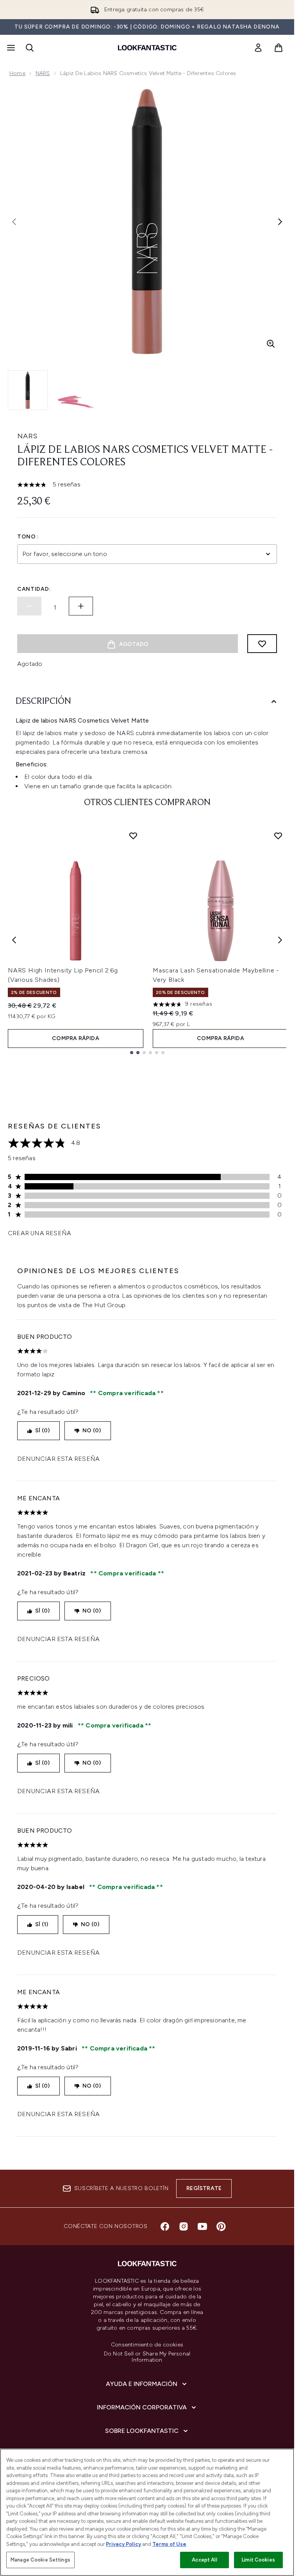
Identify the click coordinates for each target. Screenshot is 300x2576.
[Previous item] (14, 940)
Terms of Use (169, 2544)
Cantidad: (34, 589)
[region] (147, 2512)
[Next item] (280, 940)
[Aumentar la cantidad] (81, 606)
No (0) (92, 1431)
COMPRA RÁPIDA (76, 1038)
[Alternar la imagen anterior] (14, 222)
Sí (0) (42, 1431)
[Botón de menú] (10, 48)
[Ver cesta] (279, 48)
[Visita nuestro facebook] (165, 2226)
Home (17, 73)
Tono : (28, 537)
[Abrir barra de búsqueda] (30, 48)
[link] (258, 48)
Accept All (204, 2560)
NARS (43, 73)
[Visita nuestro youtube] (202, 2226)
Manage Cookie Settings (40, 2560)
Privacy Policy (123, 2544)
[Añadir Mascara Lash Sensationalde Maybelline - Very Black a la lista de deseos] (278, 836)
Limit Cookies (258, 2560)
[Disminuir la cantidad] (29, 606)
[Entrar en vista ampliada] (271, 344)
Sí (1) (42, 1924)
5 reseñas (67, 484)
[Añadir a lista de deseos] (262, 644)
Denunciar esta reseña (58, 1459)
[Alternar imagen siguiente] (280, 222)
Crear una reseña (39, 1233)
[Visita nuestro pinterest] (221, 2226)
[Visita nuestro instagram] (184, 2226)
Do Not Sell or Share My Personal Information (147, 2357)
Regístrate (204, 2188)
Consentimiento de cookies (147, 2345)
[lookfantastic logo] (147, 48)
